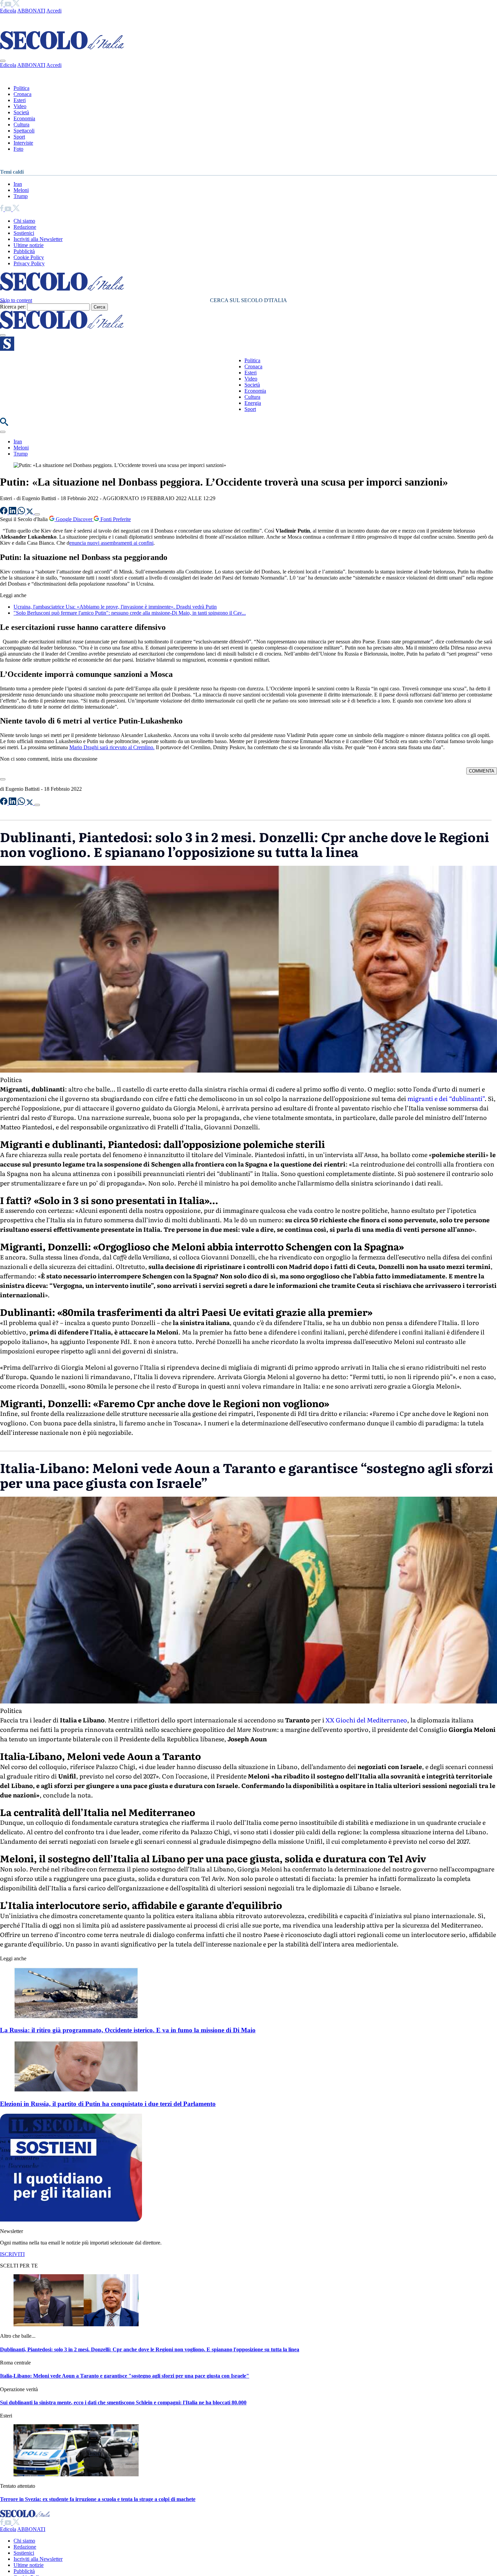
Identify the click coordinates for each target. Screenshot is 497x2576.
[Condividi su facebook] (4, 512)
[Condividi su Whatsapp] (22, 512)
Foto (18, 149)
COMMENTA (482, 771)
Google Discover (74, 519)
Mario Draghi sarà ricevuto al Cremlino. (112, 747)
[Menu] (3, 335)
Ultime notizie (29, 245)
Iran (18, 184)
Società (21, 112)
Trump (21, 196)
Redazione (25, 227)
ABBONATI (31, 11)
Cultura (21, 125)
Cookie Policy (29, 257)
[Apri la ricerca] (4, 424)
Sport (19, 137)
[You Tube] (9, 5)
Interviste (23, 143)
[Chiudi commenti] (3, 779)
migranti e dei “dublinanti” (445, 1098)
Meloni (21, 190)
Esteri (20, 100)
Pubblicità (24, 251)
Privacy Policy (29, 263)
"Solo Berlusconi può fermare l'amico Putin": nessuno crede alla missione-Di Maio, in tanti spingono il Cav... (130, 613)
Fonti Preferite (115, 519)
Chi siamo (24, 221)
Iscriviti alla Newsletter (38, 239)
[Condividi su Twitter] (30, 512)
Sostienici (24, 233)
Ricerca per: (13, 307)
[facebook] (2, 5)
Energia (253, 403)
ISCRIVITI (12, 2254)
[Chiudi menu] (3, 61)
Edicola (8, 11)
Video (20, 106)
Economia (24, 118)
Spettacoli (24, 131)
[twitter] (16, 5)
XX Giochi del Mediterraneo (366, 1720)
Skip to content (16, 300)
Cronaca (22, 94)
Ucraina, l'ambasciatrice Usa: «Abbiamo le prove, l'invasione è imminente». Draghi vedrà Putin (115, 607)
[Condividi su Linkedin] (13, 512)
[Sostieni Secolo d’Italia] (71, 2220)
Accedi (54, 11)
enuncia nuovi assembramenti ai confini (111, 543)
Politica (21, 88)
